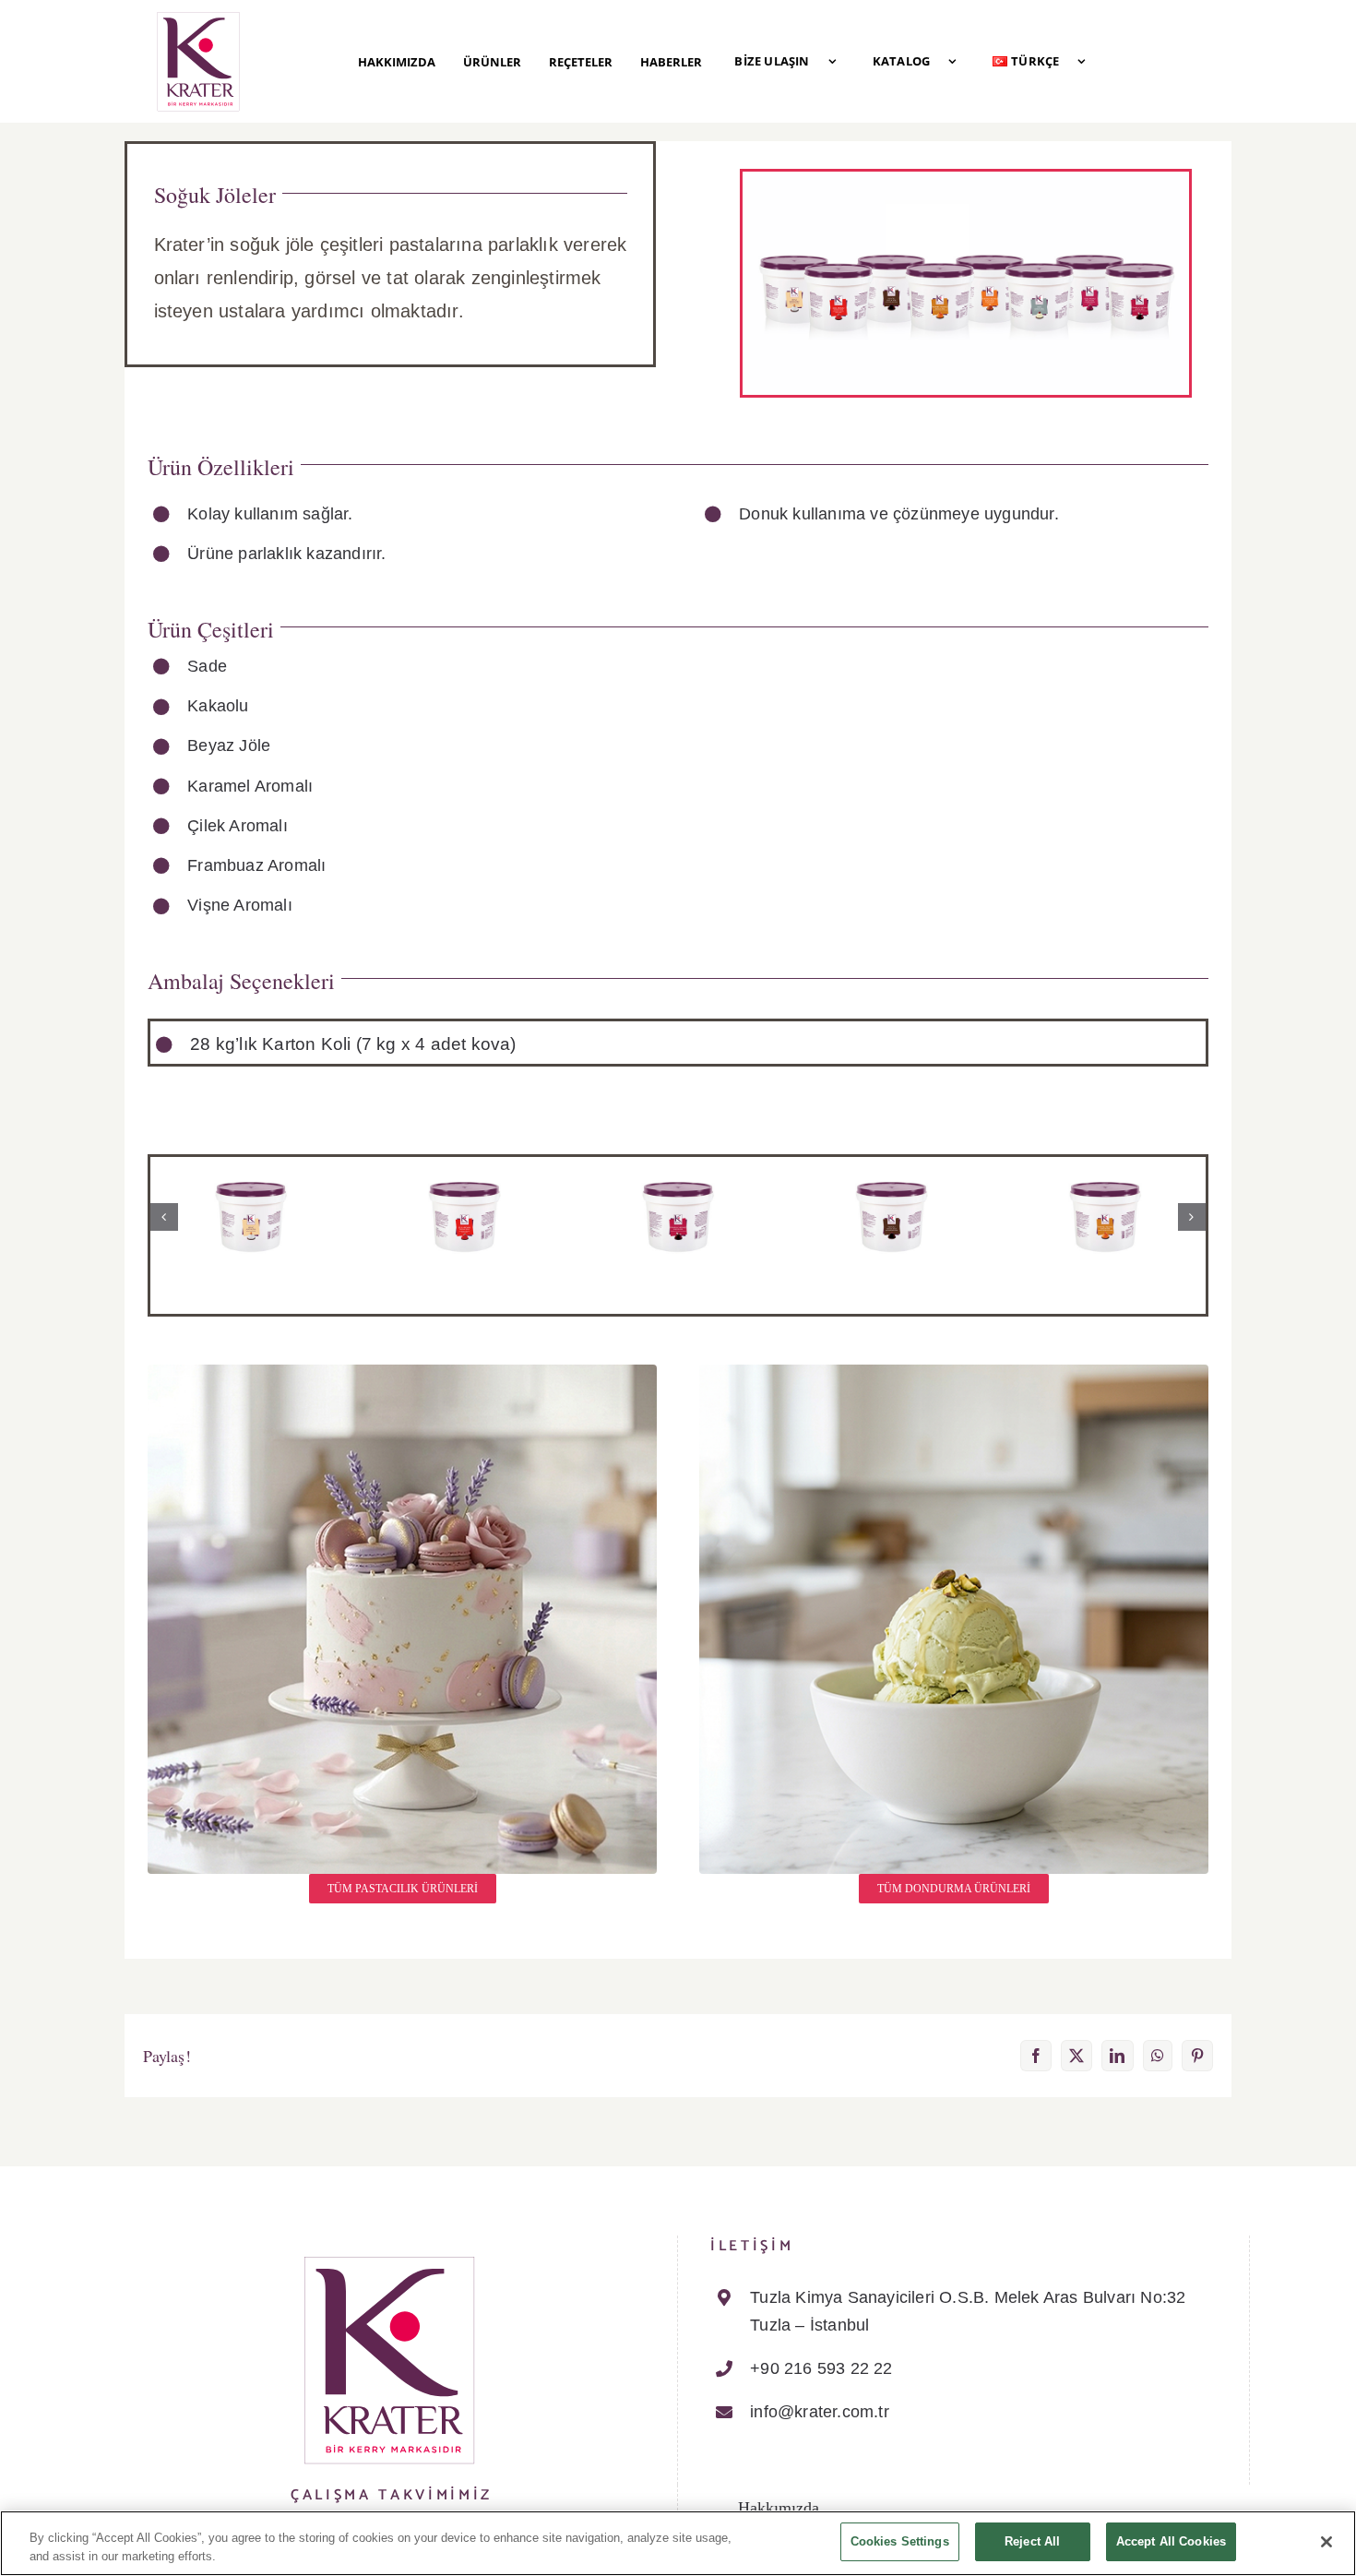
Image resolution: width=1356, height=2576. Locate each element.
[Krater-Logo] (198, 17)
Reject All (1032, 2541)
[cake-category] (402, 1372)
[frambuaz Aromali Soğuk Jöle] (678, 1173)
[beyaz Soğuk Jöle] (251, 1173)
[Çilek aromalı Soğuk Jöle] (464, 1173)
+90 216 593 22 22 (821, 2368)
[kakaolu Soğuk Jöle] (891, 1173)
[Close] (1326, 2542)
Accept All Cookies (1171, 2541)
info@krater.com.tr (820, 2412)
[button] (164, 1217)
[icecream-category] (954, 1372)
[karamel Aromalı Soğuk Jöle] (1105, 1173)
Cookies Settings (900, 2541)
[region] (678, 2543)
